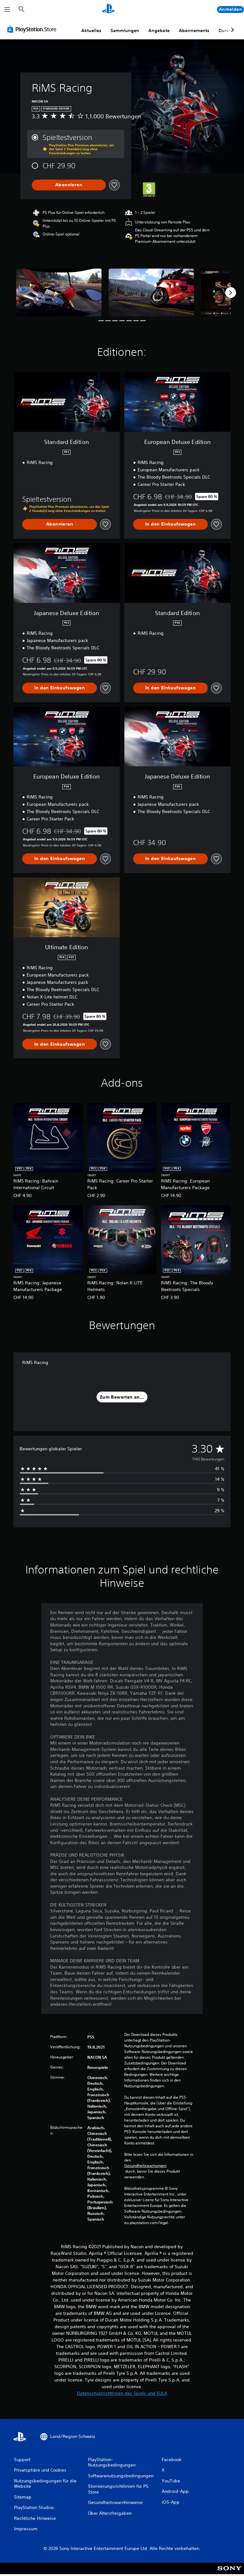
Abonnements (194, 30)
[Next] (231, 293)
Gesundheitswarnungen (145, 2166)
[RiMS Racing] (59, 292)
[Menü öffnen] (7, 10)
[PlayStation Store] (33, 29)
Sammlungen (125, 30)
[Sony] (230, 2573)
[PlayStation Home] (108, 10)
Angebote (159, 30)
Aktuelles (91, 30)
